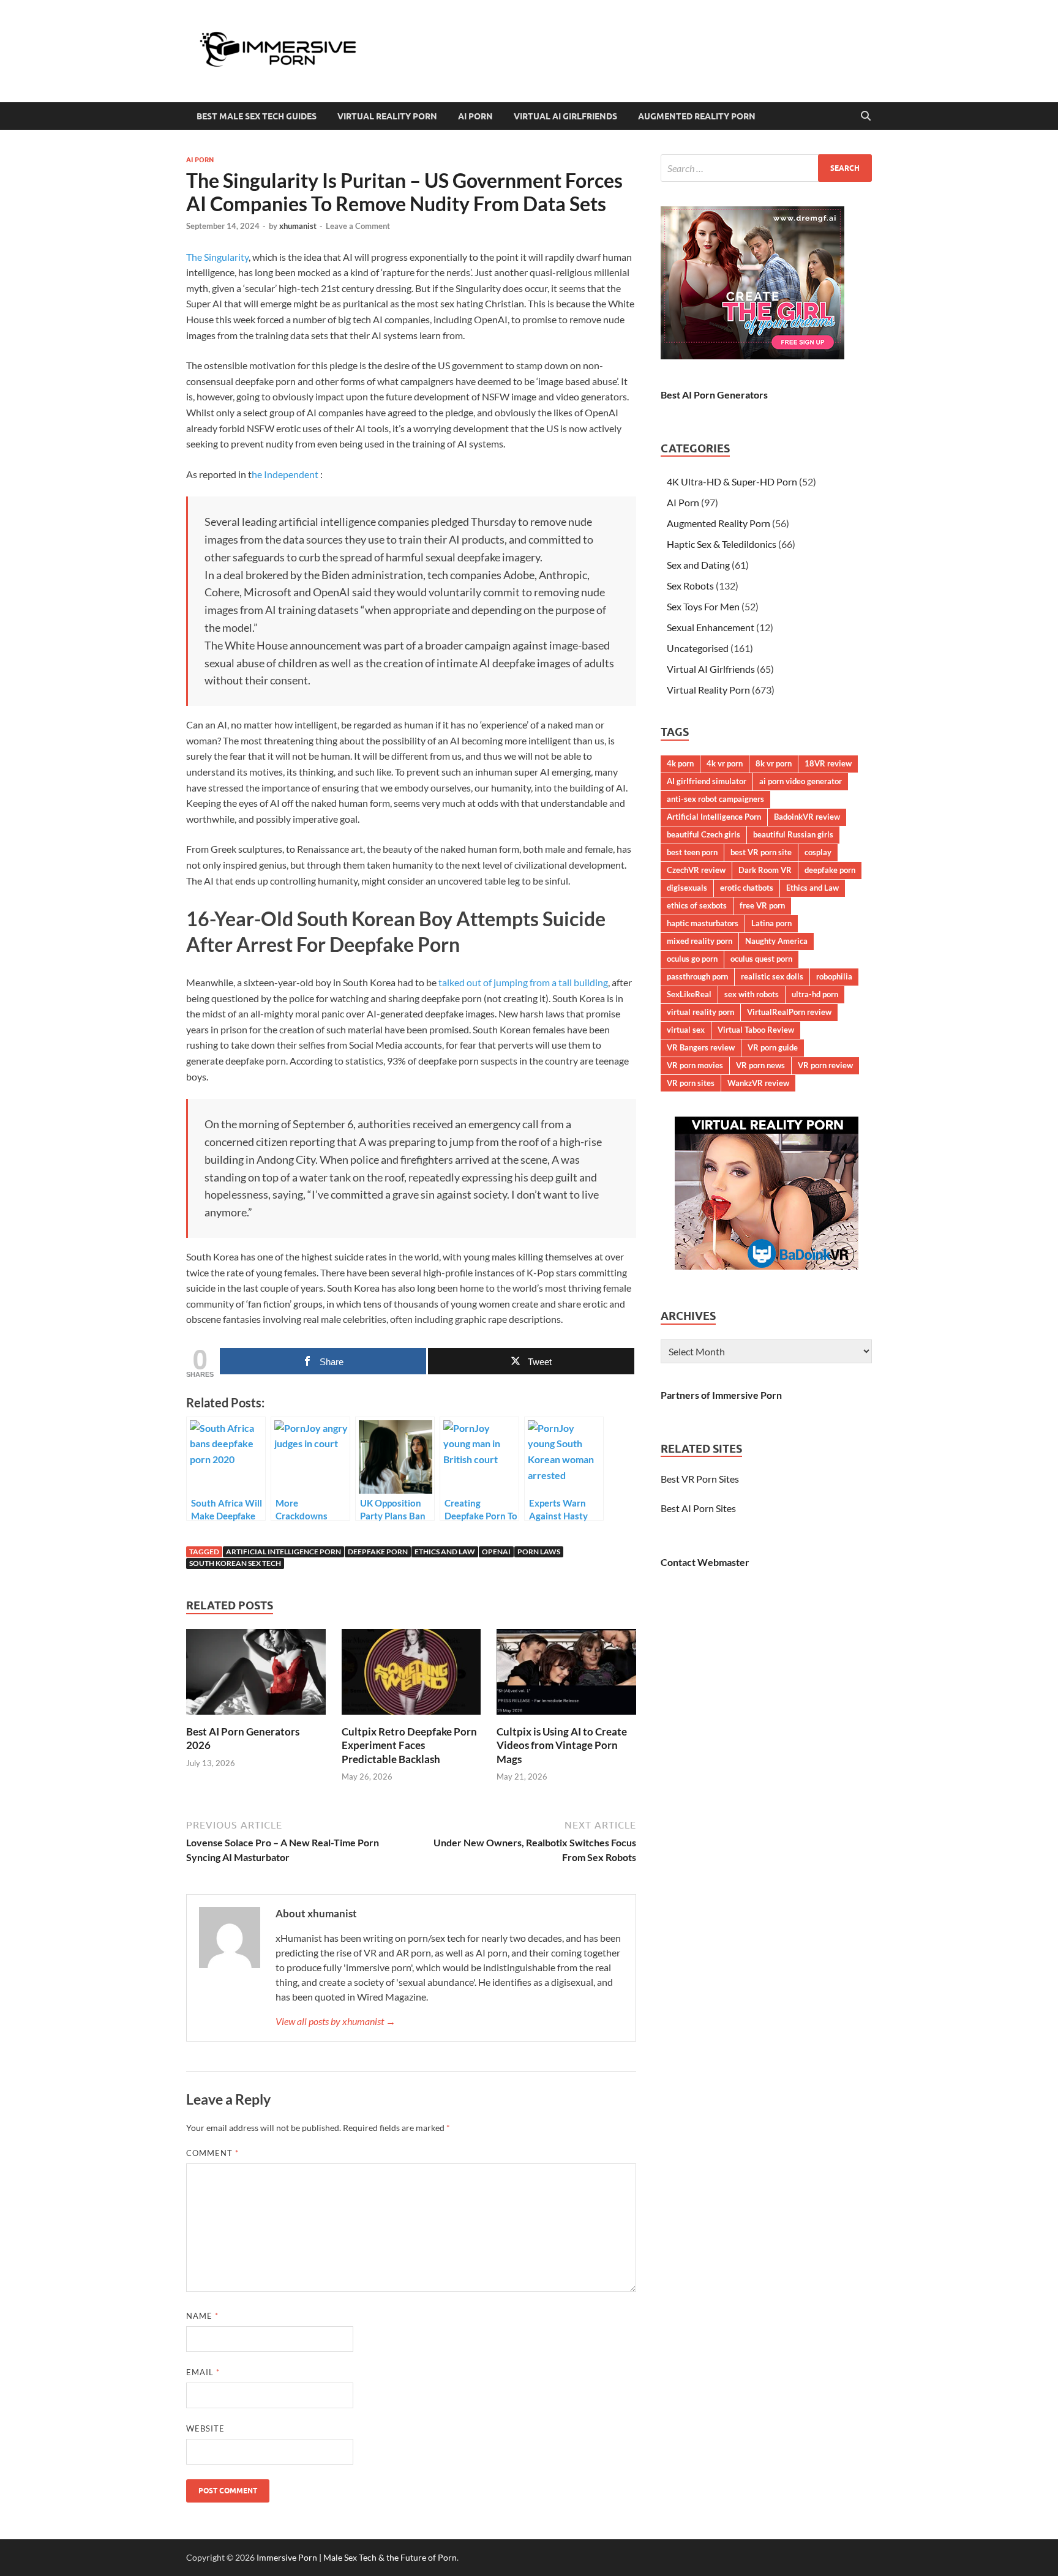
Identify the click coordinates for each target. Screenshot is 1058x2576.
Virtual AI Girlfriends (565, 116)
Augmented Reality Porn (697, 116)
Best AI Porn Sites (698, 1508)
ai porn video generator (801, 781)
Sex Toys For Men (703, 606)
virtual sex (686, 1030)
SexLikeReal (689, 994)
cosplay (818, 852)
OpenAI (496, 1552)
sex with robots (752, 994)
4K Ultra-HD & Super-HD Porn (732, 481)
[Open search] (866, 116)
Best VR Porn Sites (700, 1479)
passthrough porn (697, 976)
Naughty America (776, 941)
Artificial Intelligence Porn (283, 1552)
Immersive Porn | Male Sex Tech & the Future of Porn (357, 2557)
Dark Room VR (765, 870)
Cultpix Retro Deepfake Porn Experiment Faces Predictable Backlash (409, 1745)
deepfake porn (378, 1552)
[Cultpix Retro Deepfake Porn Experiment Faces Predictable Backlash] (411, 1676)
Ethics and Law (445, 1552)
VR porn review (825, 1065)
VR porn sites (691, 1083)
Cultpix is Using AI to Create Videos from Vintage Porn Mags (562, 1745)
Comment (212, 2153)
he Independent (285, 474)
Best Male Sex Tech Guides (257, 116)
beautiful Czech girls (703, 834)
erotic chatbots (747, 888)
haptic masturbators (703, 923)
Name (202, 2316)
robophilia (834, 976)
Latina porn (771, 923)
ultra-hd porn (815, 994)
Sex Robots (690, 586)
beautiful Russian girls (793, 834)
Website (205, 2428)
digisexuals (687, 888)
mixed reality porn (700, 941)
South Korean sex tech (235, 1563)
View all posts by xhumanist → (336, 2021)
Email (203, 2372)
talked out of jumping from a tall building (523, 982)
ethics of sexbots (697, 905)
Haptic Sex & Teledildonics (722, 544)
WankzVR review (758, 1083)
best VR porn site (761, 852)
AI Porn (475, 116)
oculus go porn (692, 959)
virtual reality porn (700, 1012)
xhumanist (298, 226)
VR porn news (760, 1065)
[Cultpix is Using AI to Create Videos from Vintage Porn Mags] (566, 1676)
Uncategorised (698, 648)
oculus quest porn (761, 959)
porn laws (539, 1552)
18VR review (828, 763)
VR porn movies (695, 1065)
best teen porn (692, 852)
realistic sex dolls (772, 976)
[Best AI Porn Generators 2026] (256, 1676)
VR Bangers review (701, 1047)
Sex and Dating (698, 565)
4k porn (680, 763)
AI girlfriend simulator (707, 781)
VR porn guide (773, 1047)
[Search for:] (766, 168)
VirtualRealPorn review (789, 1012)
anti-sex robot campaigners (715, 799)
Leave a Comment (358, 226)
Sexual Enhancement (711, 627)
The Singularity (217, 257)
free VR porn (762, 905)
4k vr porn (725, 763)
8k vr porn (774, 763)
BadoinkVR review (807, 817)
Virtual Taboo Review (756, 1030)
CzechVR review (696, 870)
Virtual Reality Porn (387, 116)
